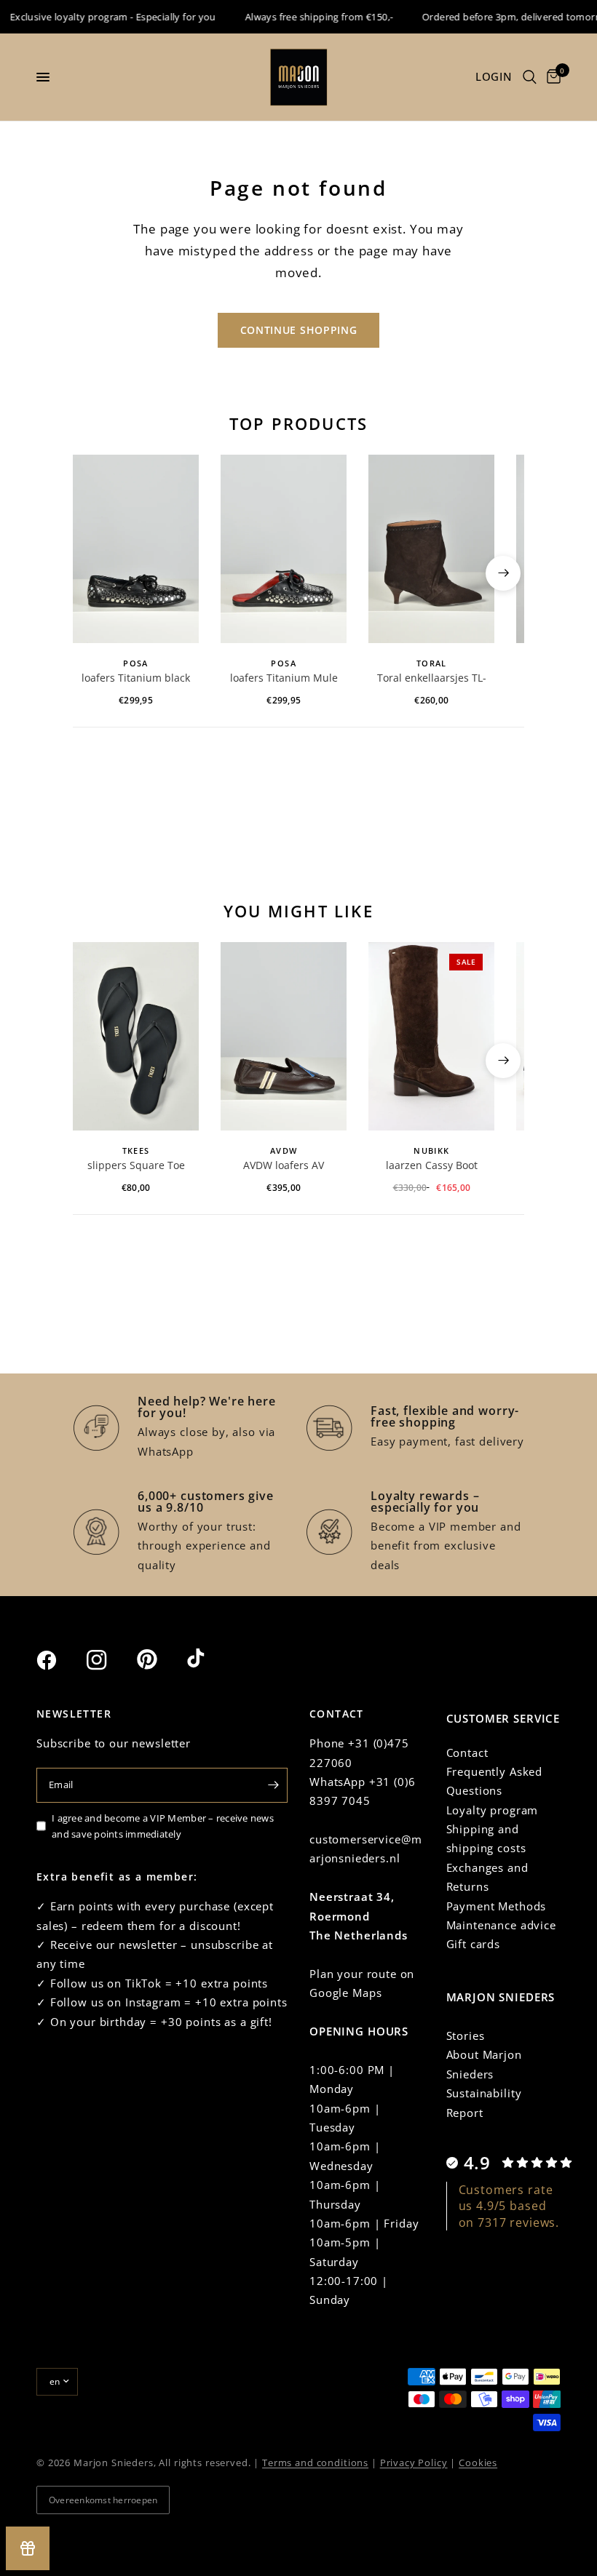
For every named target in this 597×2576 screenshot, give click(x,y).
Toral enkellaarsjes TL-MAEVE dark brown (432, 679)
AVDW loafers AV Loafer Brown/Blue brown (284, 1166)
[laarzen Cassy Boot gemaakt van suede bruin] (431, 1036)
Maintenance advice (501, 1925)
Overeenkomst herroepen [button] (103, 2500)
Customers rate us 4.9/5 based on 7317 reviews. (509, 2206)
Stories (466, 2035)
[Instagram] (110, 1660)
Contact (467, 1752)
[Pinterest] (160, 1659)
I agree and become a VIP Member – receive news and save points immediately (163, 1826)
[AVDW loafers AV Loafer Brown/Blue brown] (284, 1036)
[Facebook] (60, 1660)
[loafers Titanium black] (136, 549)
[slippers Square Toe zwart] (136, 1036)
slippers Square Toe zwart (136, 1166)
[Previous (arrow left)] (94, 573)
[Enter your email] (273, 1785)
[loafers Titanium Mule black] (284, 549)
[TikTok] (210, 1659)
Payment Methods (497, 1906)
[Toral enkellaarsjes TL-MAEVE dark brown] (431, 549)
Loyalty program (493, 1810)
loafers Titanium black (136, 678)
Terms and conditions (315, 2463)
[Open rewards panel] (28, 2548)
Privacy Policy (414, 2463)
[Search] (530, 77)
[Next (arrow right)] (503, 573)
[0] (551, 77)
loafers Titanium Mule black (284, 679)
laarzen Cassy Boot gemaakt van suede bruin (432, 1166)
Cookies (478, 2463)
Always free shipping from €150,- (305, 17)
